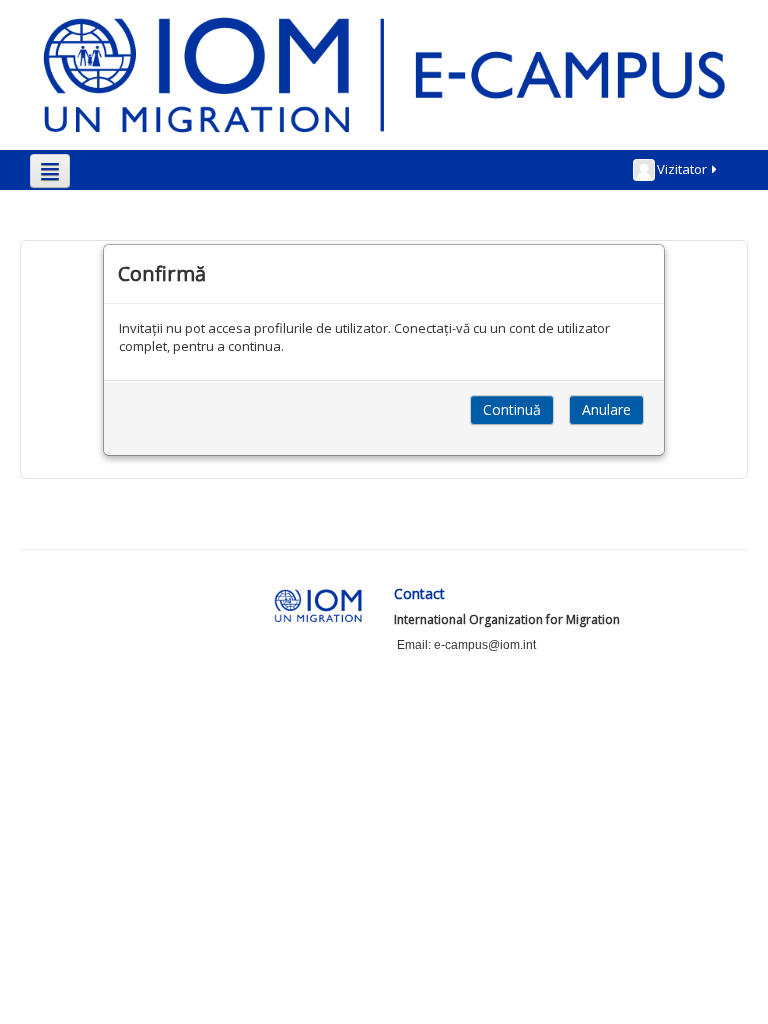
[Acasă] (384, 74)
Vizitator (682, 169)
